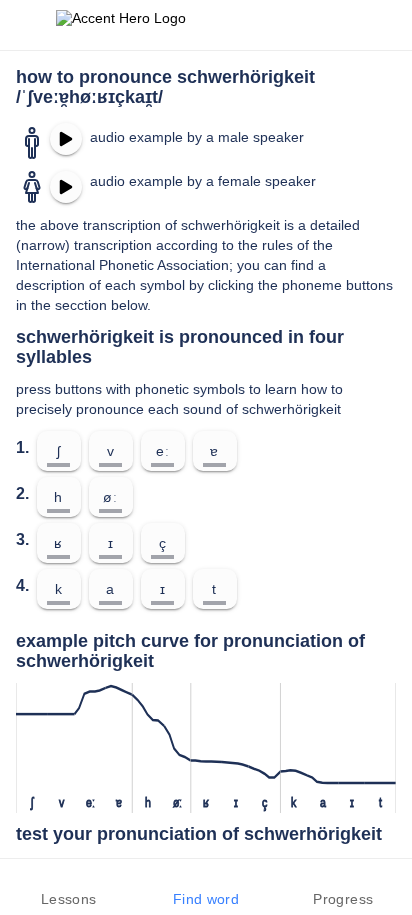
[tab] (68, 887)
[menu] (28, 25)
